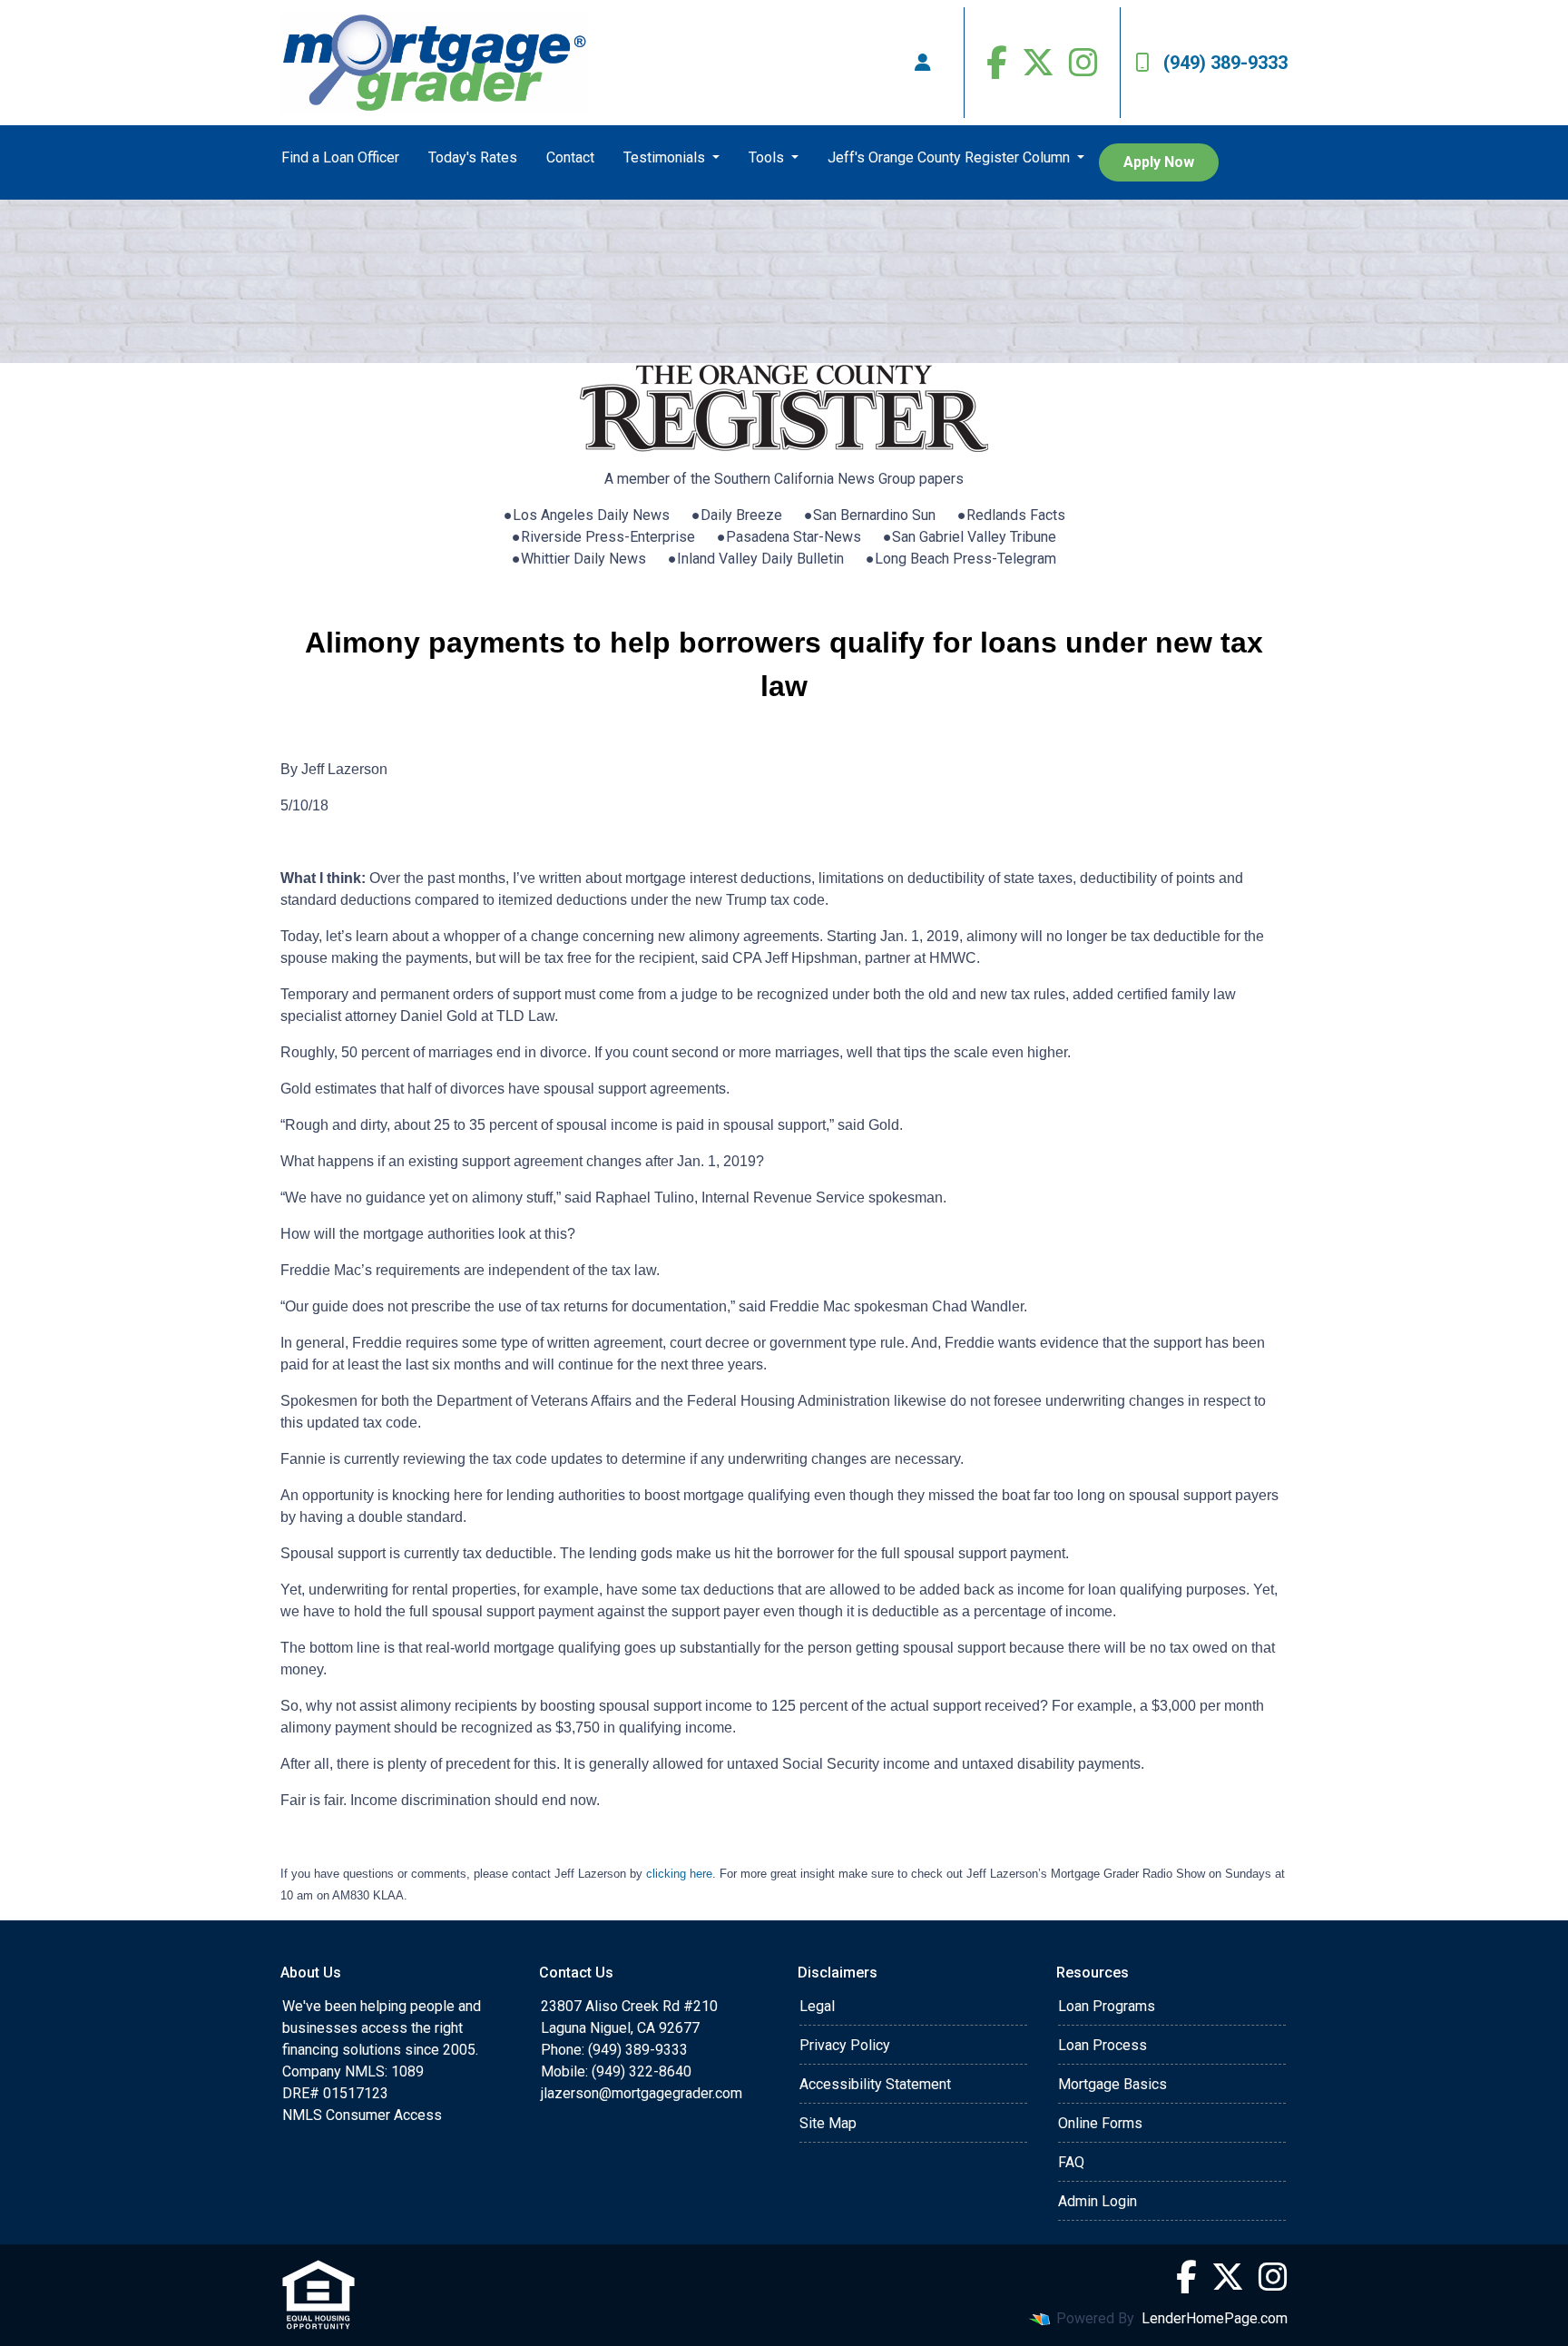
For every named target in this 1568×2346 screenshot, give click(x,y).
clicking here (679, 1874)
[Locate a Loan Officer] (923, 63)
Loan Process (1102, 2045)
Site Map (828, 2123)
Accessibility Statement (875, 2084)
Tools (768, 157)
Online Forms (1100, 2123)
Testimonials (666, 157)
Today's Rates (473, 157)
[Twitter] (1038, 63)
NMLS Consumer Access (362, 2115)
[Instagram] (1083, 63)
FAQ (1071, 2162)
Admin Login (1098, 2201)
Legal (817, 2006)
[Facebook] (997, 63)
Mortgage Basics (1112, 2084)
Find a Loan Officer (340, 157)
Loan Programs (1107, 2006)
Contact (570, 157)
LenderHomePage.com (1215, 2318)
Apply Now (1159, 162)
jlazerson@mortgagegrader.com (642, 2093)
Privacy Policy (845, 2045)
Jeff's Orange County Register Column (951, 157)
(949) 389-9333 (1225, 63)
